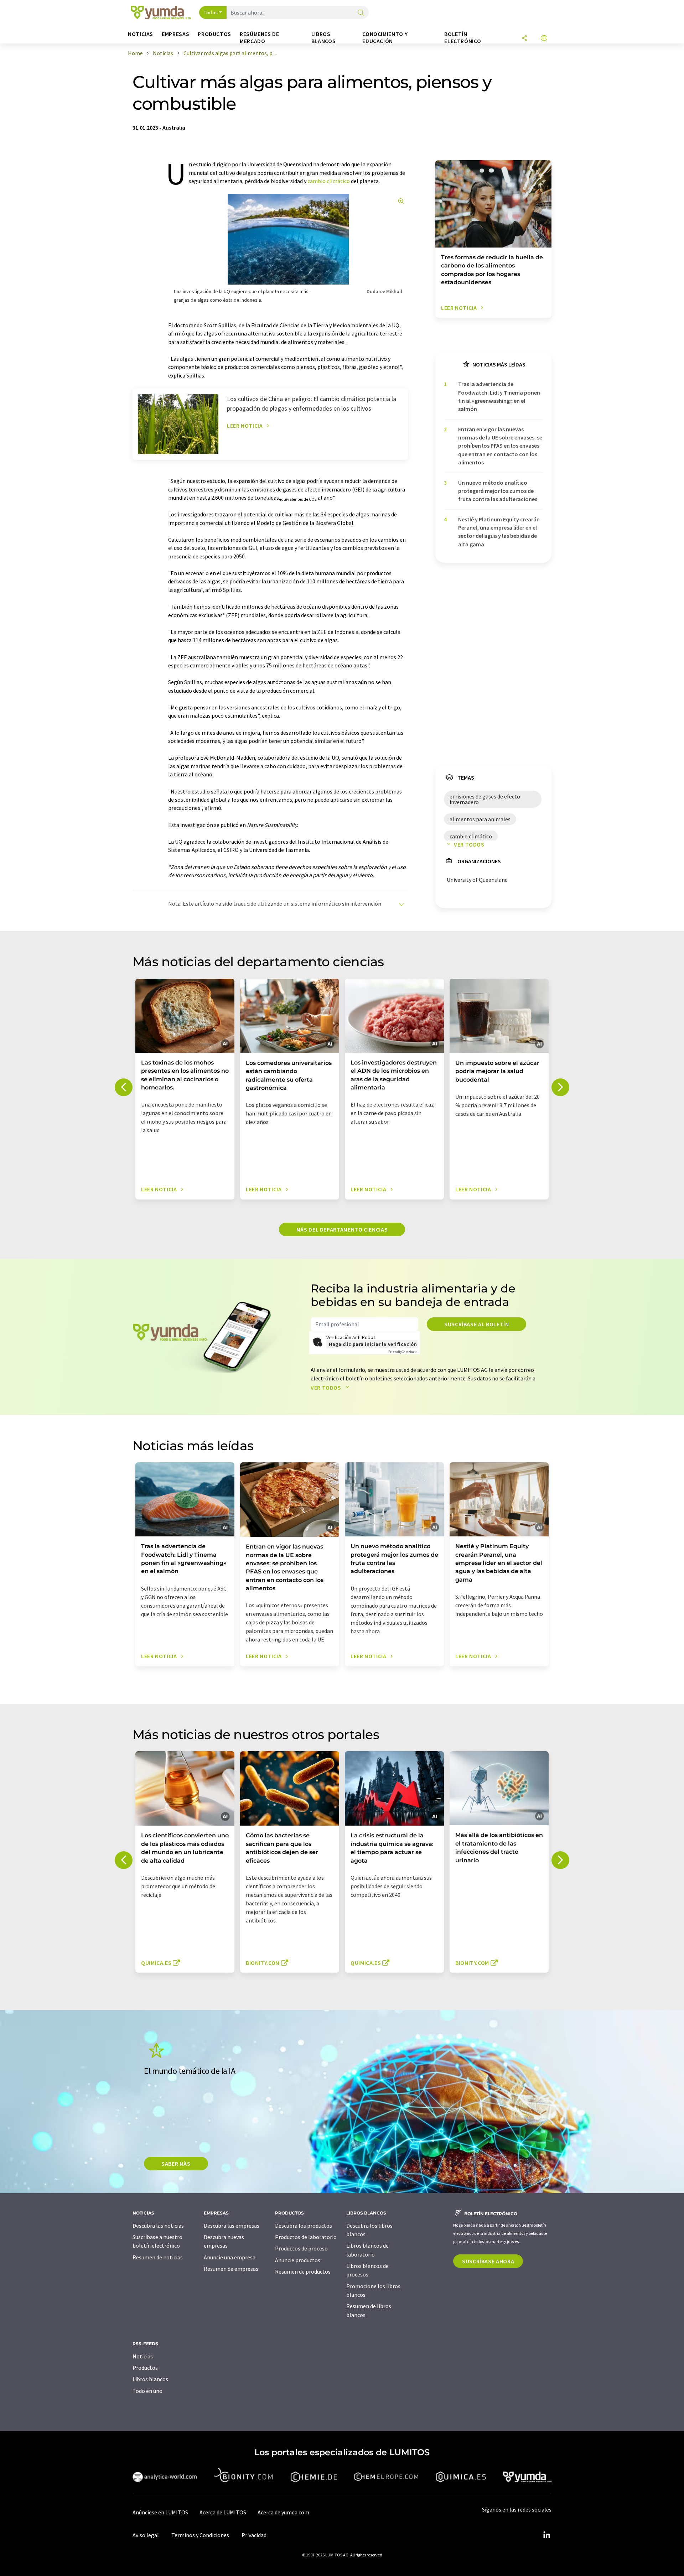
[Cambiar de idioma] (544, 39)
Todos (211, 12)
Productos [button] (214, 34)
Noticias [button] (141, 34)
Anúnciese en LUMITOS (160, 2512)
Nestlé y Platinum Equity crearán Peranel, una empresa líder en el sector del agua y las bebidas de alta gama (499, 532)
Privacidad (254, 2535)
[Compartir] (524, 39)
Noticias (143, 2356)
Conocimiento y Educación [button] (385, 38)
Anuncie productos (298, 2260)
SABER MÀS (176, 2164)
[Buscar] (361, 13)
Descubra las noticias (158, 2226)
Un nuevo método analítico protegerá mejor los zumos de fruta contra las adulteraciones (498, 491)
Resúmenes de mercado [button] (260, 38)
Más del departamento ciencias (342, 1229)
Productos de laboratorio (306, 2237)
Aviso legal (146, 2535)
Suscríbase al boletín (476, 1324)
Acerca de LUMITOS (223, 2512)
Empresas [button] (175, 34)
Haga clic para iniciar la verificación (373, 1344)
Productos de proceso (301, 2248)
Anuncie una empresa (230, 2257)
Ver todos (469, 844)
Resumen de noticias (158, 2257)
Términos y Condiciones (200, 2535)
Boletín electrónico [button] (463, 38)
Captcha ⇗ (403, 1352)
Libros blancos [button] (323, 38)
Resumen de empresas (231, 2269)
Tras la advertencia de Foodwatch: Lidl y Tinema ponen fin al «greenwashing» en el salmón (499, 396)
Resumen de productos (303, 2271)
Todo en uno (147, 2391)
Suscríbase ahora (488, 2261)
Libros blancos (150, 2379)
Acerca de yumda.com (283, 2512)
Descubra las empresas (232, 2226)
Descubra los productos (304, 2226)
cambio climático (329, 181)
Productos (145, 2368)
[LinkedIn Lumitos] (546, 2535)
